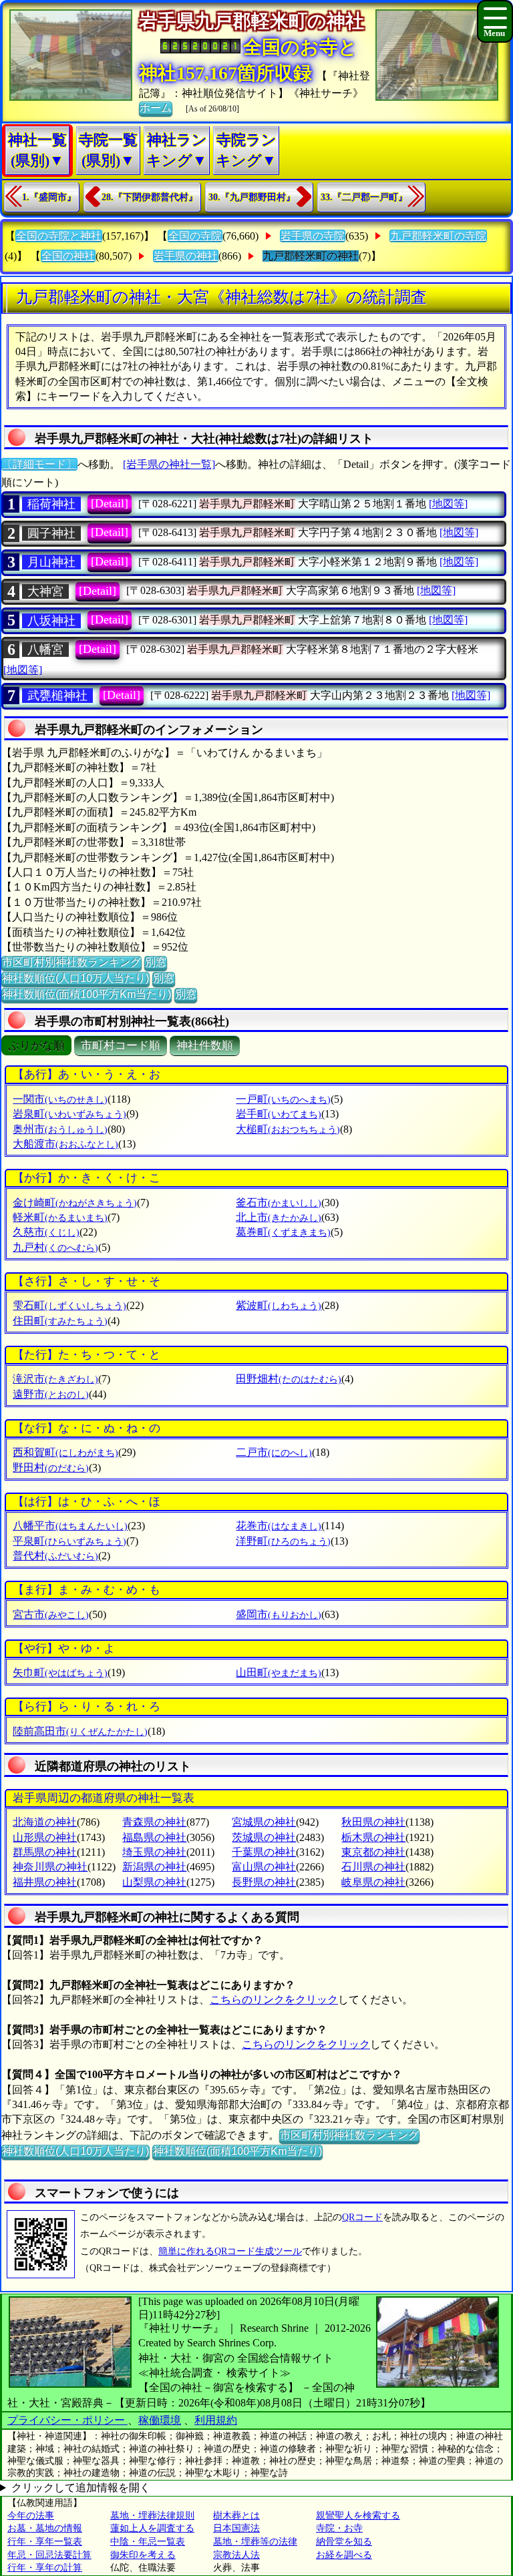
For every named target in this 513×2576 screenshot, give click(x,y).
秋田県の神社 (373, 1822)
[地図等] (448, 504)
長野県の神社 (264, 1882)
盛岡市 (279, 1614)
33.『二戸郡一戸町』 (364, 197)
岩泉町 (69, 1114)
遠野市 (51, 1394)
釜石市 (279, 1203)
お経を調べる (344, 2555)
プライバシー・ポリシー (67, 2420)
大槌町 (288, 1129)
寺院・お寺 (339, 2528)
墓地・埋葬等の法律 (255, 2542)
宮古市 (51, 1614)
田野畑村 (289, 1379)
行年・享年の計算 (45, 2568)
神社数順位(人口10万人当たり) (75, 978)
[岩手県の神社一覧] (169, 464)
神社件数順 (205, 1046)
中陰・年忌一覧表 (148, 2542)
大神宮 (45, 591)
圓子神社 (51, 533)
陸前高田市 (80, 1731)
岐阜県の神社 (373, 1882)
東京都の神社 (373, 1852)
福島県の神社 (154, 1837)
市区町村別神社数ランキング (71, 962)
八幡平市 (70, 1526)
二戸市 (274, 1452)
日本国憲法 (236, 2528)
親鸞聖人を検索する (358, 2516)
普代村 (55, 1556)
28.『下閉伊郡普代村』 (150, 197)
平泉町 (69, 1541)
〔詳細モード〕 (39, 464)
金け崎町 (75, 1203)
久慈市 (46, 1232)
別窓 (156, 962)
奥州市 (60, 1129)
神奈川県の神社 (50, 1867)
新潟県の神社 (154, 1867)
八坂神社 (51, 621)
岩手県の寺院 (313, 236)
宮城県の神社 (264, 1822)
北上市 (279, 1217)
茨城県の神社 (264, 1837)
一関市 (60, 1099)
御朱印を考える (143, 2555)
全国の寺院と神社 (59, 236)
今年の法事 (31, 2516)
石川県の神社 (373, 1867)
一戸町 (283, 1099)
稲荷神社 (51, 504)
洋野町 (283, 1541)
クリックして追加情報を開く (81, 2488)
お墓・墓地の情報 (45, 2528)
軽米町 (60, 1217)
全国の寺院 (195, 236)
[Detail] (110, 503)
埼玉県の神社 (154, 1852)
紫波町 (279, 1305)
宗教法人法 (236, 2555)
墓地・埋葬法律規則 (152, 2516)
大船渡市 (65, 1144)
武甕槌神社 (57, 696)
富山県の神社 (264, 1867)
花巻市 (279, 1526)
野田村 (51, 1468)
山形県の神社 (45, 1837)
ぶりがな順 (36, 1046)
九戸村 (55, 1247)
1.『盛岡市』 (49, 197)
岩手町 (279, 1114)
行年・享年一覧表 (45, 2542)
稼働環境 (160, 2420)
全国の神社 (68, 256)
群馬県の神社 (45, 1852)
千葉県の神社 (264, 1852)
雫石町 (69, 1305)
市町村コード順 (121, 1046)
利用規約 (216, 2420)
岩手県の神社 (186, 256)
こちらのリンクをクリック (274, 2000)
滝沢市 (55, 1379)
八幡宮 (45, 650)
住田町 (60, 1321)
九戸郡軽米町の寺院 (438, 236)
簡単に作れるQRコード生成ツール (230, 2251)
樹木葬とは (236, 2516)
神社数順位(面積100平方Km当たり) (87, 994)
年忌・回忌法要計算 (49, 2555)
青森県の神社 (154, 1822)
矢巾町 (60, 1672)
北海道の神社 (45, 1822)
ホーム (156, 108)
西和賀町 (65, 1452)
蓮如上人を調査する (152, 2528)
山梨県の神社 (154, 1882)
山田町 (279, 1672)
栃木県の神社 (373, 1837)
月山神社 (51, 562)
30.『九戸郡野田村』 (252, 197)
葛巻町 (283, 1232)
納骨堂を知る (344, 2542)
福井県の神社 (45, 1882)
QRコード (362, 2217)
